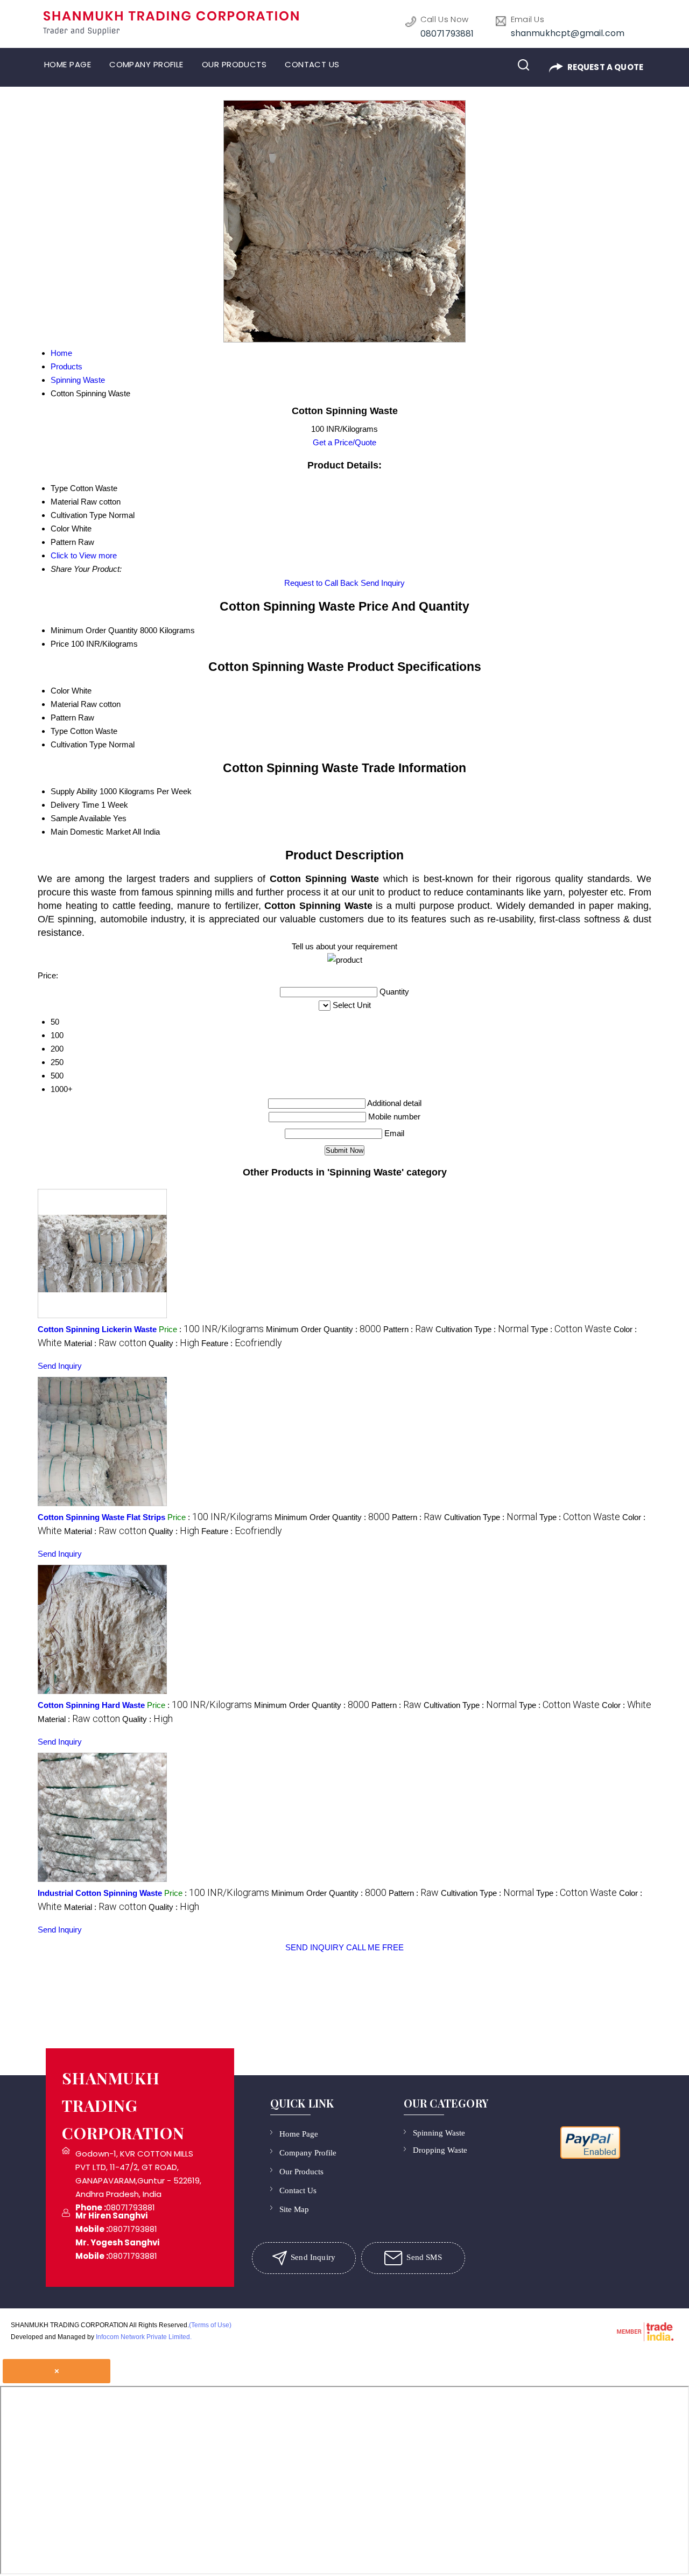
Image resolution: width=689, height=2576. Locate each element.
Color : (627, 1705)
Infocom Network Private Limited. (144, 2337)
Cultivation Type (79, 744)
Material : (105, 1343)
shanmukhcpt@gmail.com (568, 33)
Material (65, 704)
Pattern (63, 717)
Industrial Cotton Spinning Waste (100, 1893)
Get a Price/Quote (344, 442)
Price (60, 644)
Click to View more (84, 555)
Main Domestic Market (91, 832)
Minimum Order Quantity (94, 630)
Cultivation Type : (482, 1329)
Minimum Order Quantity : (324, 1329)
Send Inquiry (383, 583)
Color (60, 691)
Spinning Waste (439, 2133)
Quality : (174, 1343)
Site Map (294, 2209)
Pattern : (408, 1329)
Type (59, 731)
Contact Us (312, 64)
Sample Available (81, 818)
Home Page (68, 64)
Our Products (234, 64)
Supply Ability (74, 791)
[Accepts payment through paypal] (590, 2158)
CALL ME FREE (375, 1947)
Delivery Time (75, 805)
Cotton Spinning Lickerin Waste (97, 1329)
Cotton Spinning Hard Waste (91, 1705)
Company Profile (146, 64)
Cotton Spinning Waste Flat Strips (101, 1517)
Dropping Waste (440, 2150)
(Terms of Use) (210, 2325)
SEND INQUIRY (315, 1947)
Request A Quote (604, 67)
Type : (571, 1329)
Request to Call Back (321, 583)
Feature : (242, 1343)
